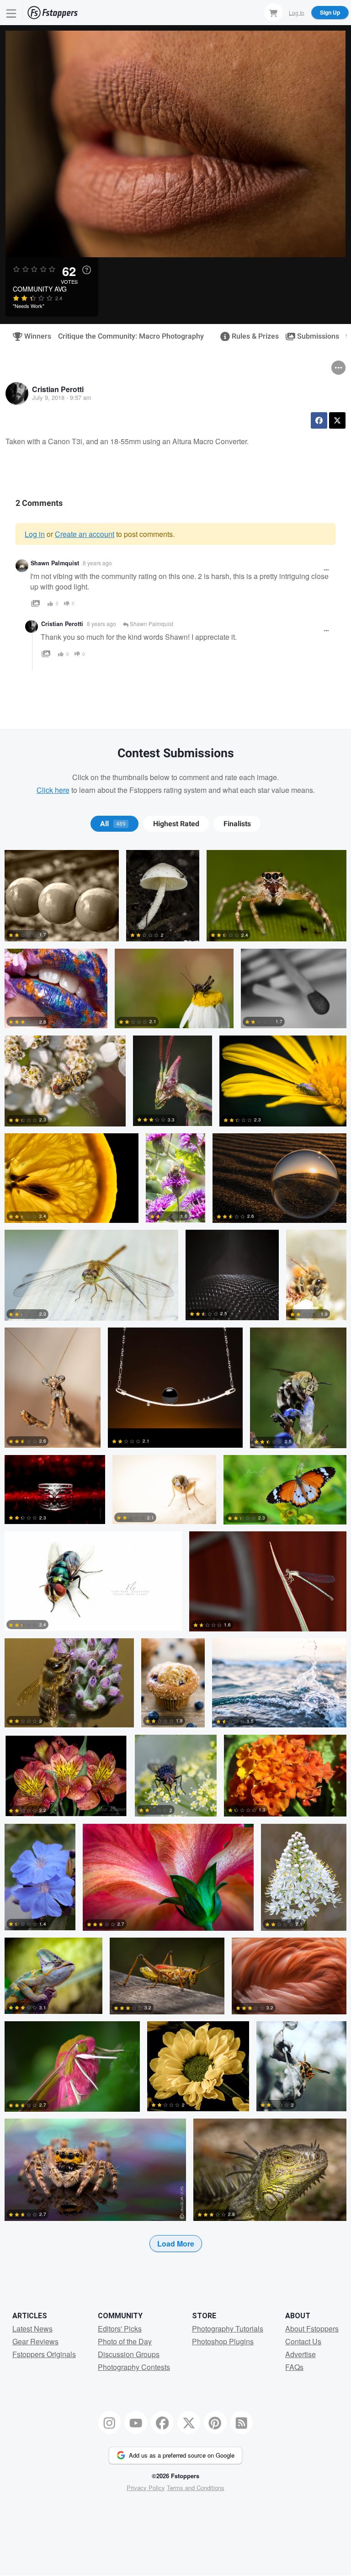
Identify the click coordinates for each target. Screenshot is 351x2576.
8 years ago (97, 563)
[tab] (114, 824)
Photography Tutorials (228, 2329)
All (113, 824)
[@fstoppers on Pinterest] (215, 2422)
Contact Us (303, 2341)
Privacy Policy (146, 2488)
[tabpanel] (175, 1566)
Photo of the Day (125, 2341)
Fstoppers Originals (44, 2354)
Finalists (237, 824)
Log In (297, 12)
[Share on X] (337, 420)
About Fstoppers (312, 2329)
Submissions (314, 336)
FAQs (294, 2367)
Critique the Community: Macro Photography (131, 336)
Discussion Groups (129, 2354)
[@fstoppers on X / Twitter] (189, 2422)
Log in (35, 534)
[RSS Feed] (242, 2422)
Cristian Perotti (58, 389)
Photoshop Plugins (223, 2341)
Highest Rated (176, 824)
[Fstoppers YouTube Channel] (136, 2422)
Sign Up (330, 12)
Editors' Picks (120, 2329)
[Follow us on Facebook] (162, 2422)
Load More (176, 2244)
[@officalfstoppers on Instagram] (110, 2422)
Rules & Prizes (251, 336)
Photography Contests (134, 2367)
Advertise (300, 2354)
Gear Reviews (35, 2341)
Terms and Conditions (196, 2488)
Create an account (85, 534)
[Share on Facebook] (319, 420)
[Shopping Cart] (273, 12)
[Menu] (11, 13)
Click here (53, 790)
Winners (34, 336)
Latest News (32, 2329)
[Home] (53, 13)
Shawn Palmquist (55, 563)
